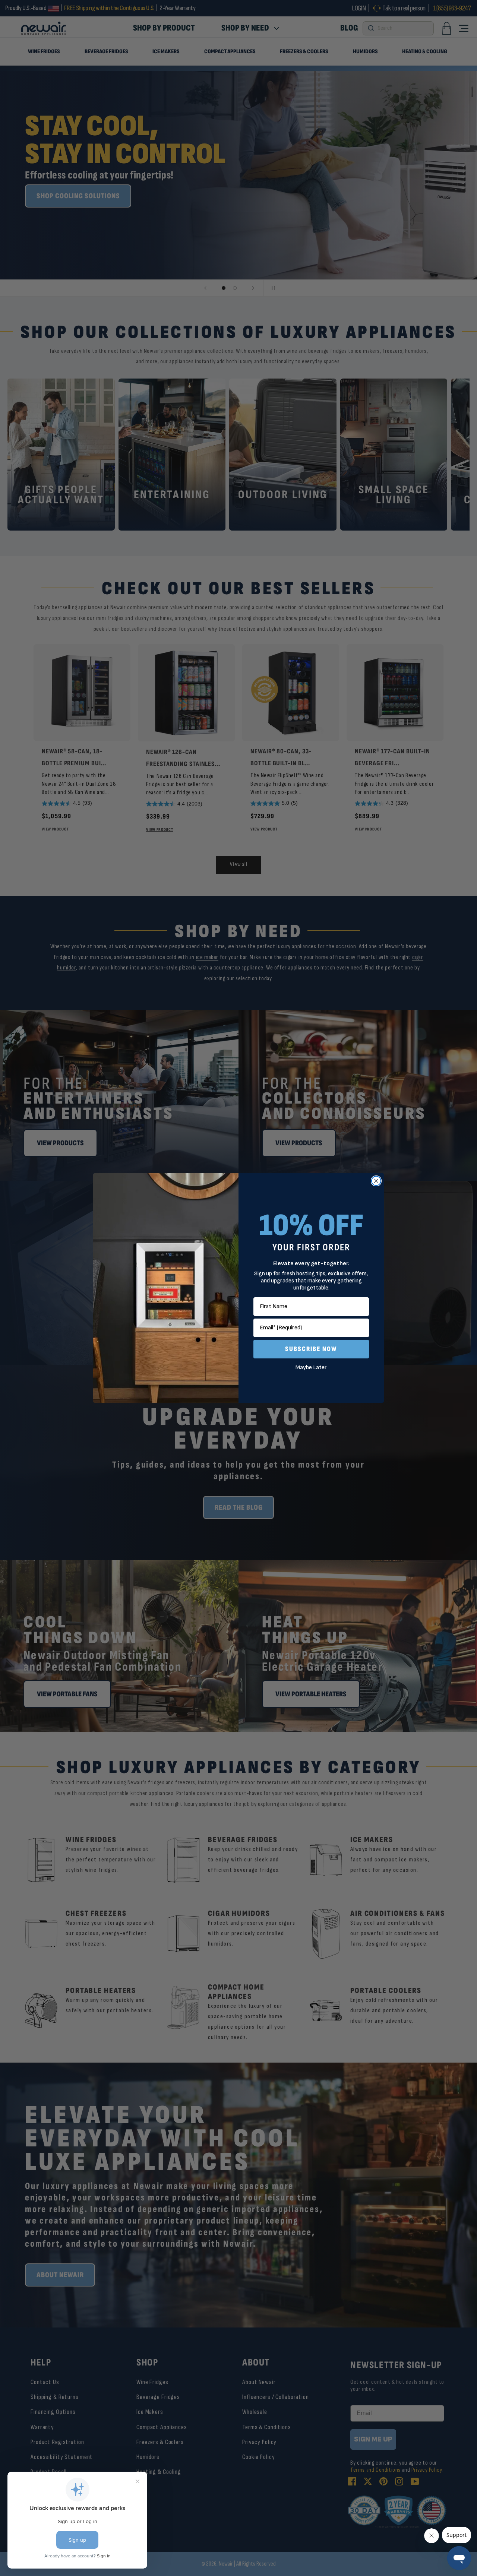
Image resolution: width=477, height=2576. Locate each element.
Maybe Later (311, 1368)
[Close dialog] (376, 1181)
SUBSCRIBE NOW (311, 1349)
